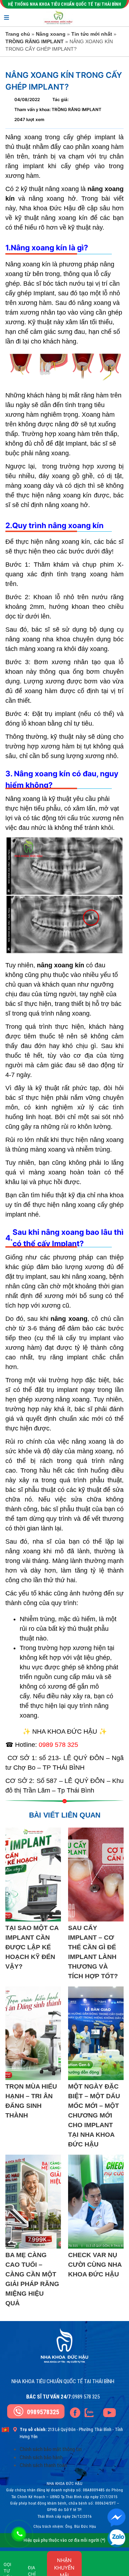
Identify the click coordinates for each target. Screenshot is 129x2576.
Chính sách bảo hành (41, 2457)
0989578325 (43, 2412)
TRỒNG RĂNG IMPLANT (35, 41)
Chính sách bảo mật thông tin (51, 2449)
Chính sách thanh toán (43, 2465)
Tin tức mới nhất (92, 34)
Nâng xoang (51, 34)
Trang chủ (18, 34)
